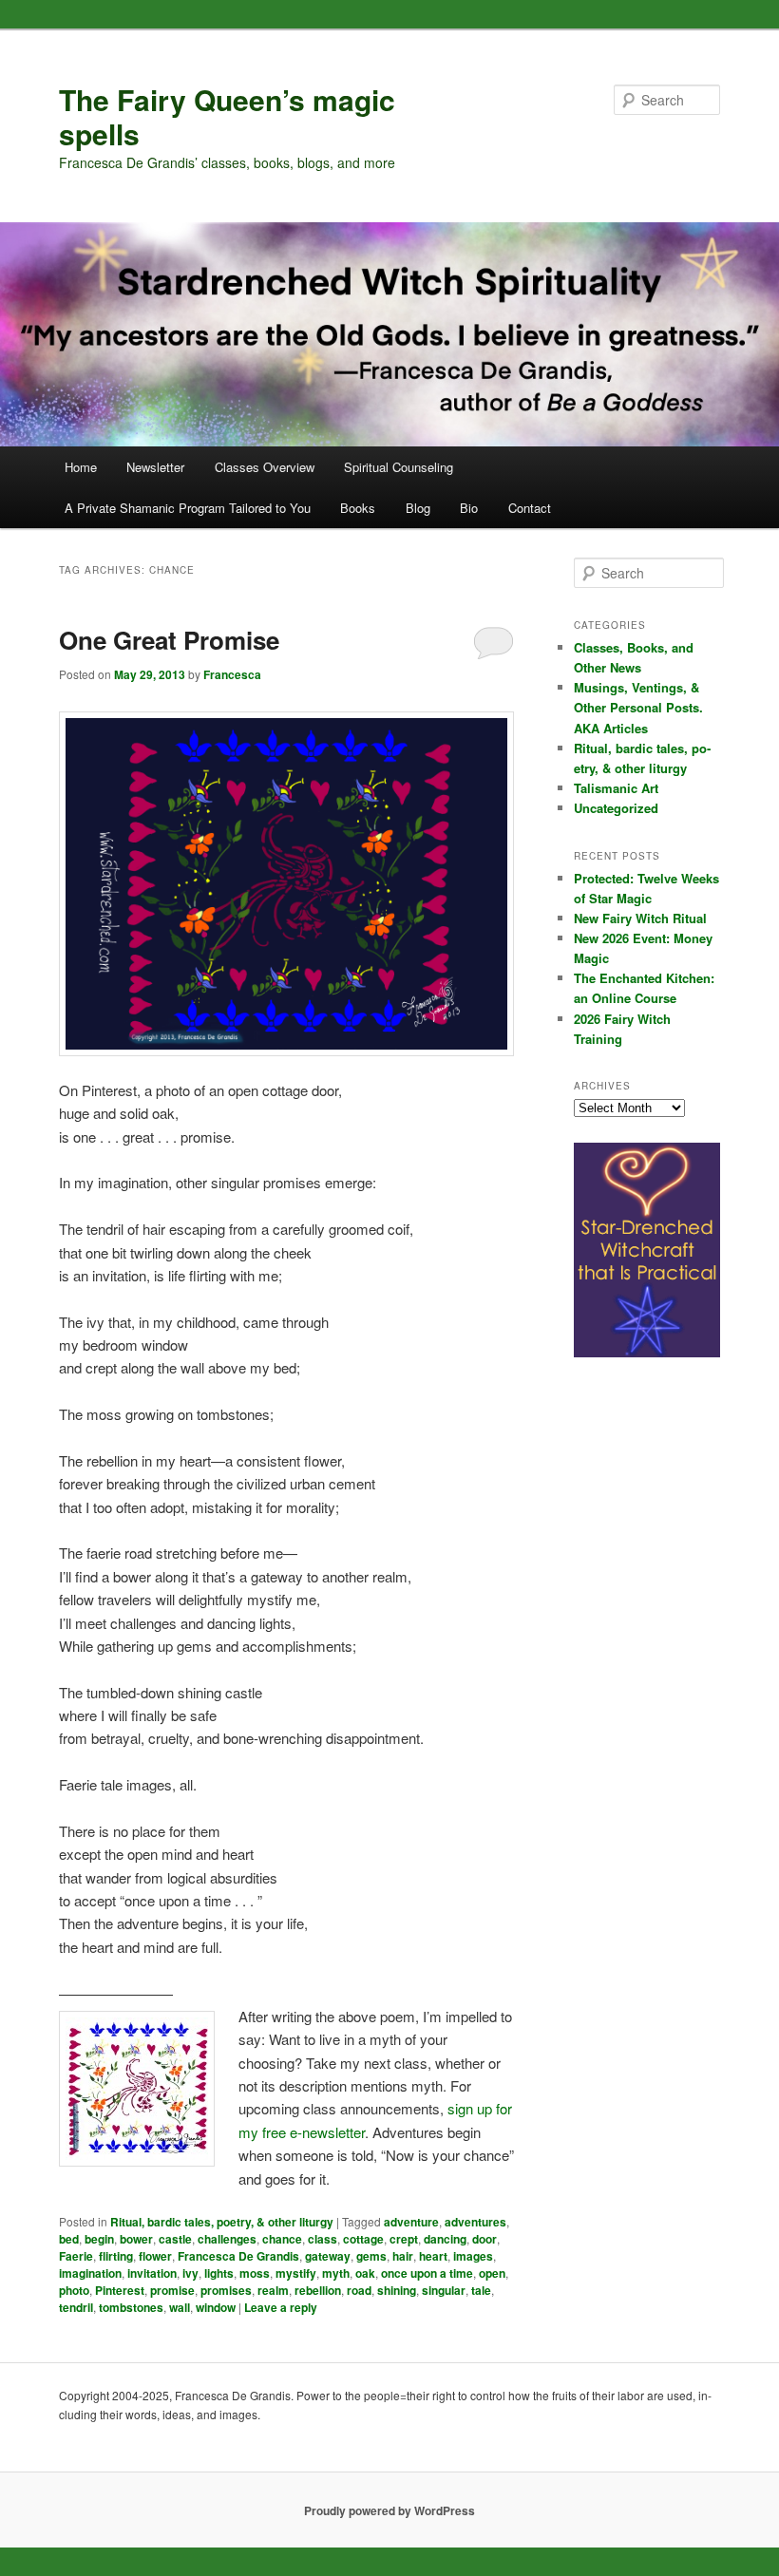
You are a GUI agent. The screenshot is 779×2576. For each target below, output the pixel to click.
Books (358, 508)
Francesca (232, 674)
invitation (152, 2273)
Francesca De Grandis (238, 2256)
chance (282, 2239)
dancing (445, 2239)
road (359, 2290)
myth (336, 2273)
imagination (90, 2273)
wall (180, 2307)
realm (273, 2290)
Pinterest (120, 2290)
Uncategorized (616, 808)
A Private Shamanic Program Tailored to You (188, 508)
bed (69, 2239)
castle (175, 2239)
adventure (411, 2222)
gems (371, 2256)
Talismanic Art (616, 788)
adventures (475, 2222)
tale (481, 2290)
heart (433, 2256)
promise (172, 2290)
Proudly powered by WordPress (389, 2510)
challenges (227, 2239)
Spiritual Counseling (399, 467)
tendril (76, 2307)
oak (365, 2273)
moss (255, 2273)
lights (219, 2273)
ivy (190, 2273)
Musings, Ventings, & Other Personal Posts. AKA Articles (638, 707)
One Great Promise (169, 640)
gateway (328, 2256)
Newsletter (155, 467)
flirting (116, 2256)
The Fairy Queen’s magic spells (227, 116)
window (216, 2307)
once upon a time (427, 2273)
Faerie (76, 2256)
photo (74, 2290)
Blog (418, 508)
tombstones (131, 2307)
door (484, 2239)
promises (226, 2290)
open (492, 2273)
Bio (469, 508)
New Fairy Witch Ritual (640, 918)
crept (404, 2239)
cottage (363, 2239)
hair (403, 2256)
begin (99, 2239)
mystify (296, 2273)
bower (136, 2239)
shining (397, 2290)
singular (444, 2290)
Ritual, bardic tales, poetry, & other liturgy (222, 2222)
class (323, 2239)
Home (81, 467)
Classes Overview (265, 467)
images (473, 2256)
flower (155, 2256)
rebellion (318, 2290)
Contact (530, 508)
